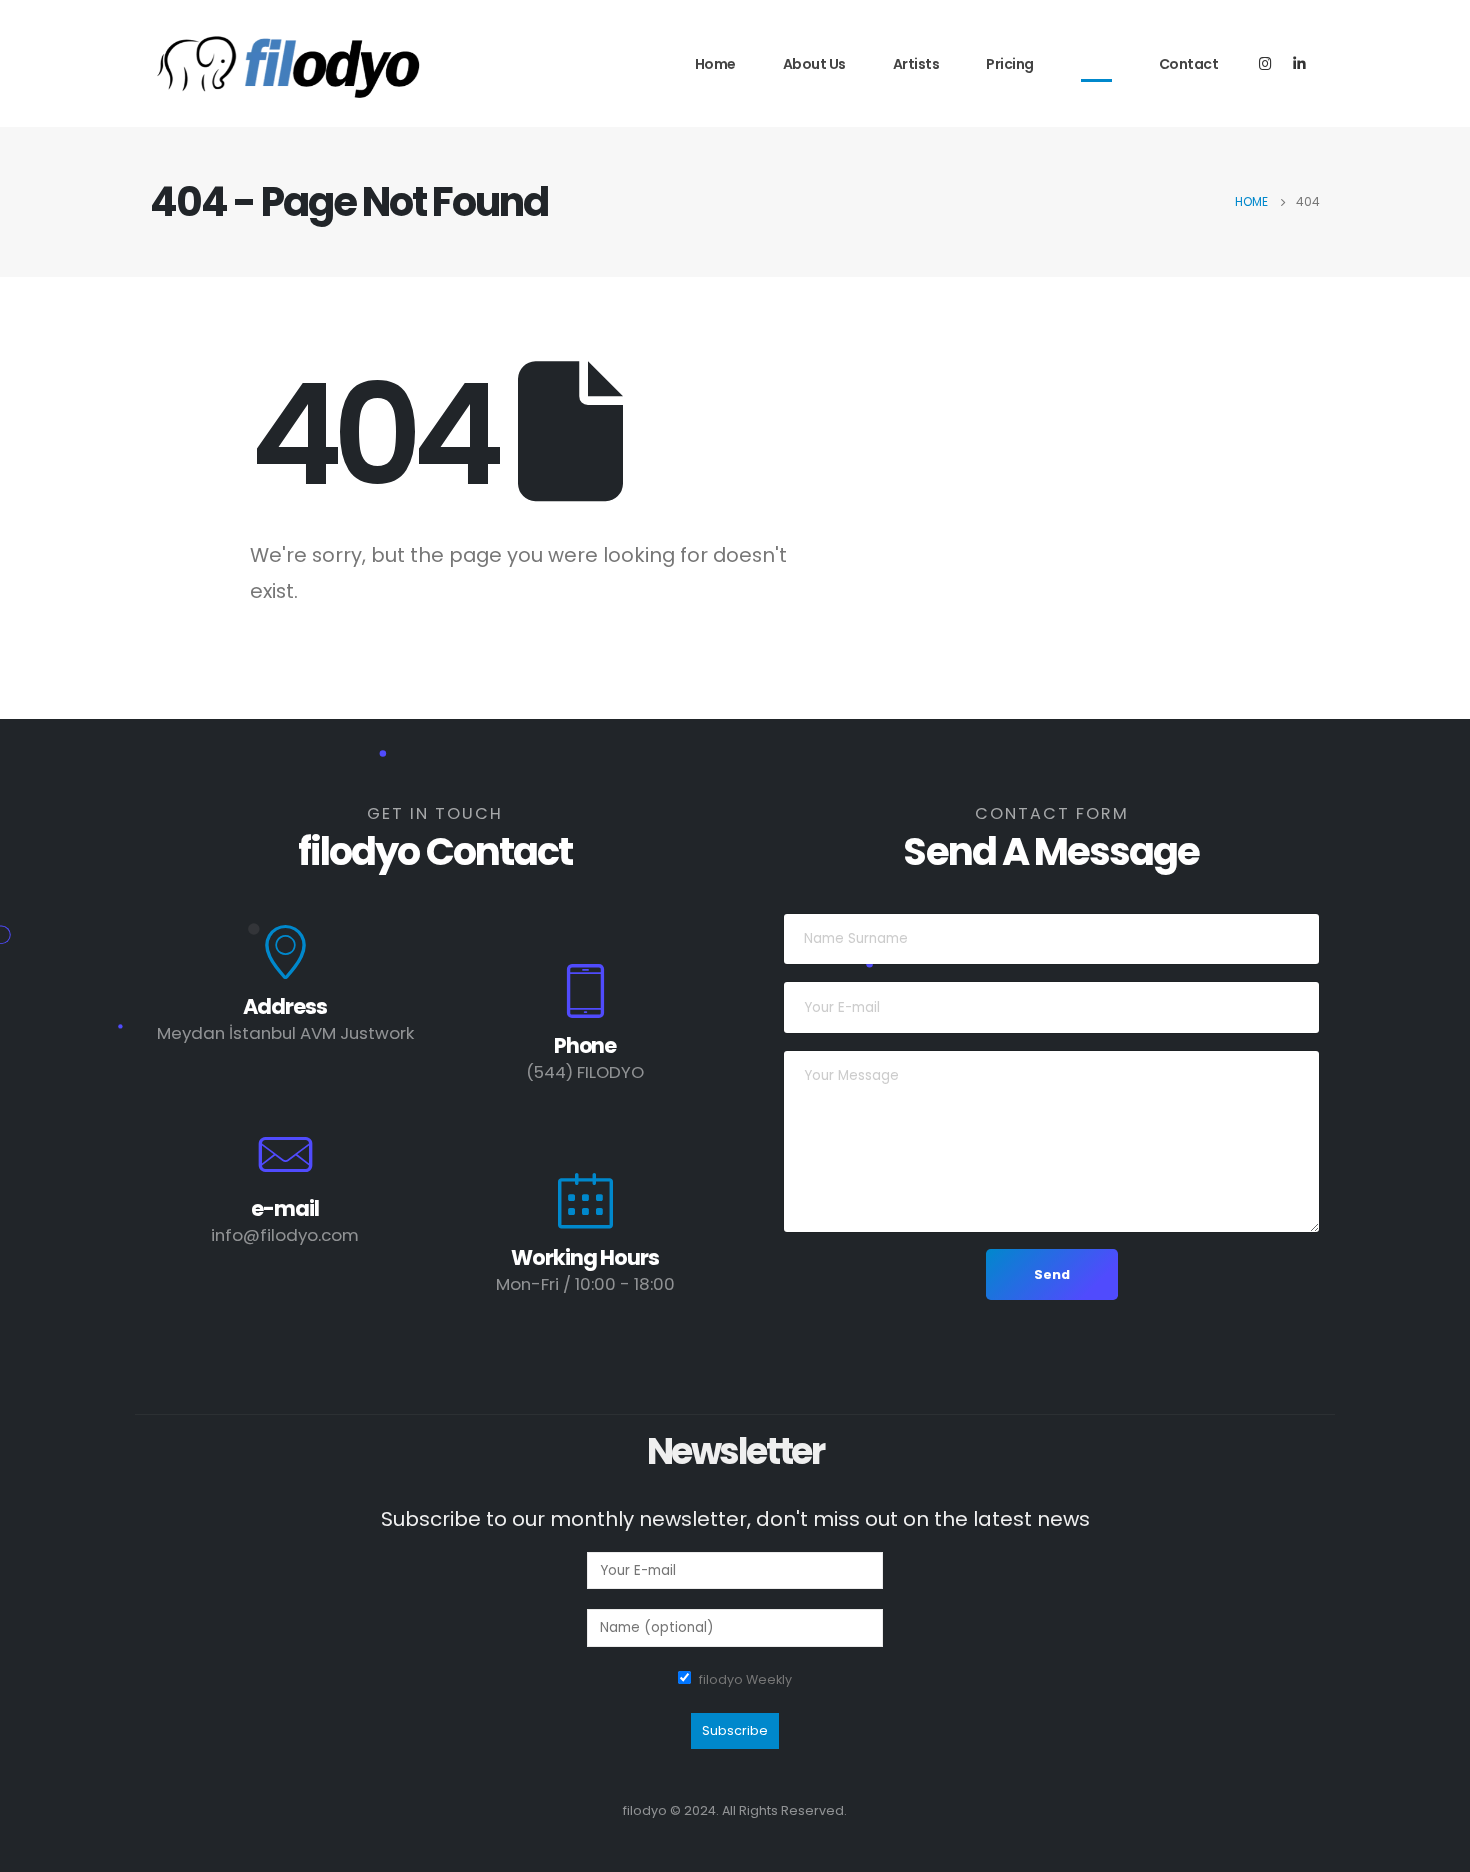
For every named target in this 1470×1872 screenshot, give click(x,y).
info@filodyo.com (285, 1235)
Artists (916, 64)
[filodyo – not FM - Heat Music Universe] (290, 66)
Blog (1096, 64)
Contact (1189, 64)
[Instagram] (1265, 62)
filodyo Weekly (745, 1679)
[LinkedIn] (1299, 62)
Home (715, 64)
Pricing (1010, 64)
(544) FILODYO (585, 1072)
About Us (814, 64)
